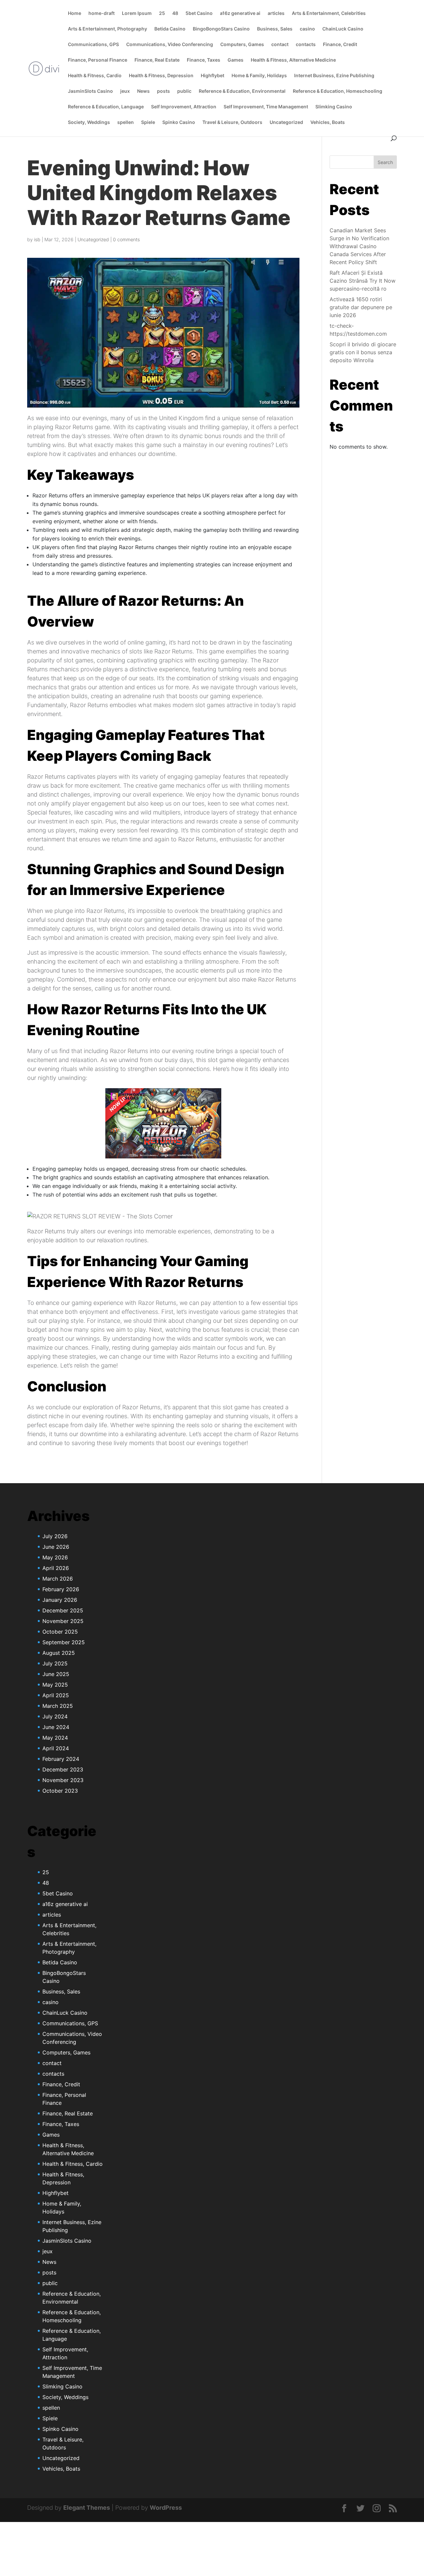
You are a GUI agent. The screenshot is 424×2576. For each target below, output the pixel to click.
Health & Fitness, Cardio (95, 76)
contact (280, 45)
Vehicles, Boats (328, 122)
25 (162, 13)
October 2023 (60, 1791)
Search (385, 162)
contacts (306, 45)
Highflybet (212, 76)
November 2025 (63, 1621)
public (184, 91)
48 (175, 13)
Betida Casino (170, 29)
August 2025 (59, 1653)
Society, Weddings (89, 122)
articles (276, 13)
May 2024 (55, 1738)
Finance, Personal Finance (98, 60)
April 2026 (56, 1568)
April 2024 (56, 1748)
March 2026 (58, 1579)
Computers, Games (242, 45)
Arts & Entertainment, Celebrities (329, 13)
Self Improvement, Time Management (266, 107)
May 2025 (55, 1685)
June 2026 (56, 1547)
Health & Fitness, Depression (161, 76)
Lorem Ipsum (137, 13)
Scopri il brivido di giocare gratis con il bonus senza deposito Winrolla (363, 352)
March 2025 (58, 1706)
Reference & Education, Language (106, 107)
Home (75, 13)
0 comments (126, 239)
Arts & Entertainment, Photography (107, 29)
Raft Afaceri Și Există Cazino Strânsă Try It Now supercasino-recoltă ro (363, 281)
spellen (126, 122)
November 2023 (63, 1780)
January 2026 (60, 1600)
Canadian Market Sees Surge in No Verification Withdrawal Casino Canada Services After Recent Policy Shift (359, 246)
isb (37, 239)
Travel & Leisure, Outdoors (232, 122)
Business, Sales (275, 29)
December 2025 (63, 1610)
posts (163, 91)
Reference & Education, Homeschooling (338, 91)
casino (307, 29)
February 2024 (61, 1759)
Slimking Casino (334, 107)
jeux (125, 91)
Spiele (148, 122)
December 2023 (63, 1769)
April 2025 (56, 1695)
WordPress (166, 2508)
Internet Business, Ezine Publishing (334, 76)
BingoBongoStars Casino (221, 29)
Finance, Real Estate (157, 60)
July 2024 (55, 1716)
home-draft (102, 13)
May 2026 (55, 1557)
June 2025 (56, 1674)
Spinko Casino (179, 122)
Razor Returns (74, 427)
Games (236, 60)
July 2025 (55, 1663)
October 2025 (60, 1632)
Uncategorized (286, 122)
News (143, 91)
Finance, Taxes (204, 60)
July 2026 (55, 1536)
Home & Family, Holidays (259, 76)
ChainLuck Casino (343, 29)
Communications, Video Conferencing (170, 45)
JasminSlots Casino (90, 91)
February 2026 (61, 1589)
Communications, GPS (93, 45)
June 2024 (56, 1727)
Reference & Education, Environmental (242, 91)
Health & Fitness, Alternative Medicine (293, 60)
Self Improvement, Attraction (184, 107)
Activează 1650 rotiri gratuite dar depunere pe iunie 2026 (361, 307)
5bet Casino (199, 13)
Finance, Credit (340, 45)
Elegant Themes (87, 2508)
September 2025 (64, 1642)
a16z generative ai (240, 13)
